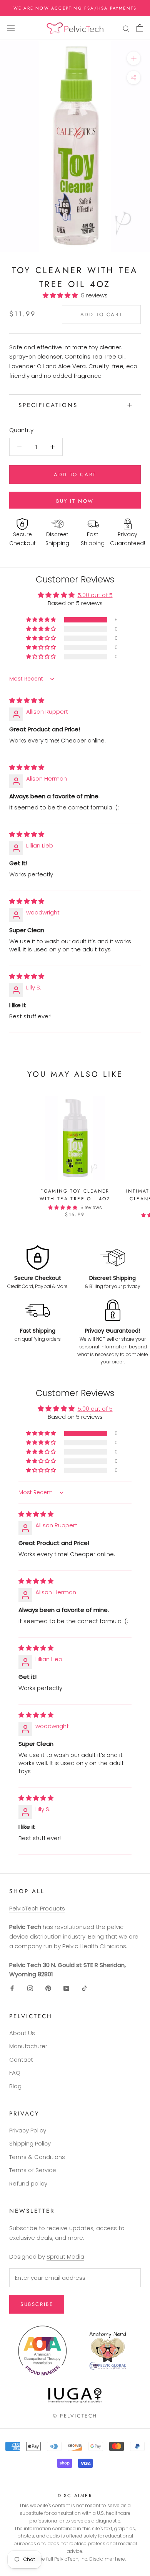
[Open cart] (140, 28)
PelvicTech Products (37, 1908)
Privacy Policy (28, 2130)
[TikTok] (84, 1988)
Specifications (48, 405)
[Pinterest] (48, 1988)
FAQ (15, 2073)
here (120, 2559)
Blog (15, 2086)
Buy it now (75, 501)
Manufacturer (28, 2046)
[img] (27, 700)
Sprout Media (65, 2257)
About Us (22, 2033)
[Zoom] (134, 58)
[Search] (126, 28)
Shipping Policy (30, 2143)
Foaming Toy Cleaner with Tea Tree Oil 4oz (75, 1195)
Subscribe (37, 2304)
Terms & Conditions (37, 2157)
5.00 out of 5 (95, 595)
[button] (62, 295)
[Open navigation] (11, 28)
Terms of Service (33, 2170)
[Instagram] (30, 1988)
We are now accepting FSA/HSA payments (75, 8)
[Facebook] (12, 1988)
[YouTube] (66, 1988)
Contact (21, 2060)
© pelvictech (75, 2416)
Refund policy (28, 2183)
